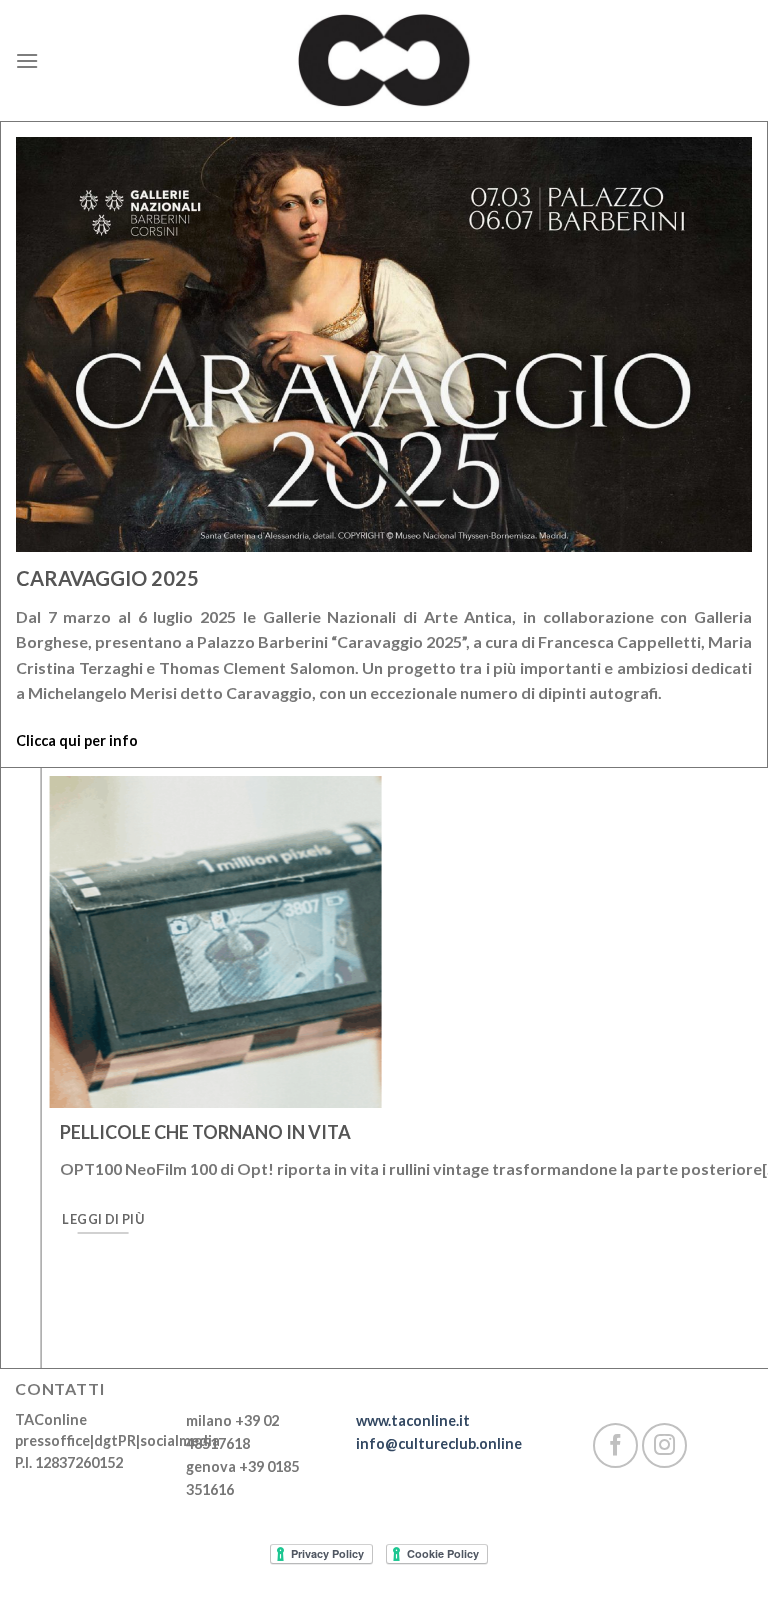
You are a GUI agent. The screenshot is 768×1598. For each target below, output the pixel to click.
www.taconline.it (413, 1420)
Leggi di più (63, 1219)
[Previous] (42, 1090)
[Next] (727, 1090)
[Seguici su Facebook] (615, 1445)
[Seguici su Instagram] (664, 1445)
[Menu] (27, 60)
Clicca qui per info (77, 740)
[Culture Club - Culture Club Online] (384, 60)
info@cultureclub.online (439, 1443)
